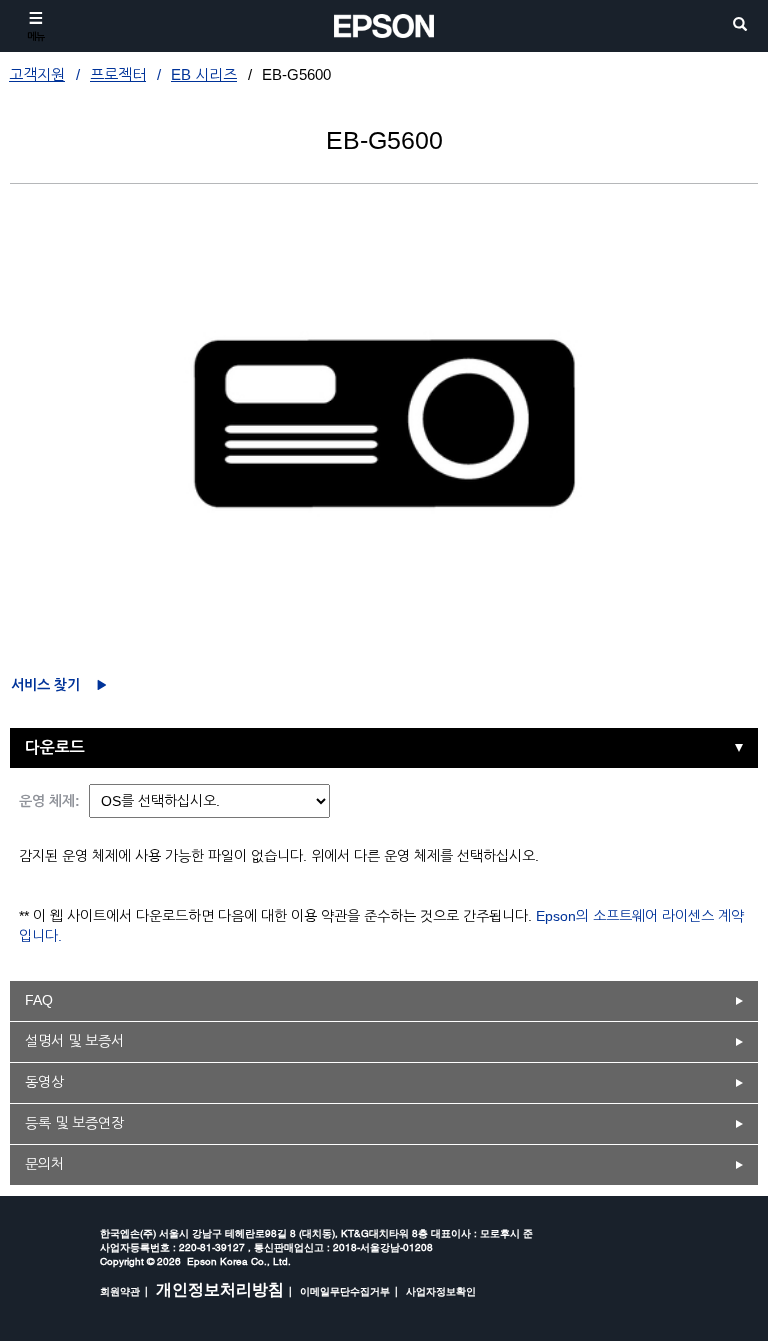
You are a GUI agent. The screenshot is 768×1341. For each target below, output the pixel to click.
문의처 (44, 1164)
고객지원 (37, 74)
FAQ (39, 1000)
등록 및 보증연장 (74, 1123)
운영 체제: (49, 801)
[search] (740, 25)
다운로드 (55, 747)
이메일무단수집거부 (345, 1291)
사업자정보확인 (441, 1291)
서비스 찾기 (45, 685)
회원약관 (120, 1291)
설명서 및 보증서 (74, 1041)
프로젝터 (118, 74)
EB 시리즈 (204, 74)
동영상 (44, 1082)
